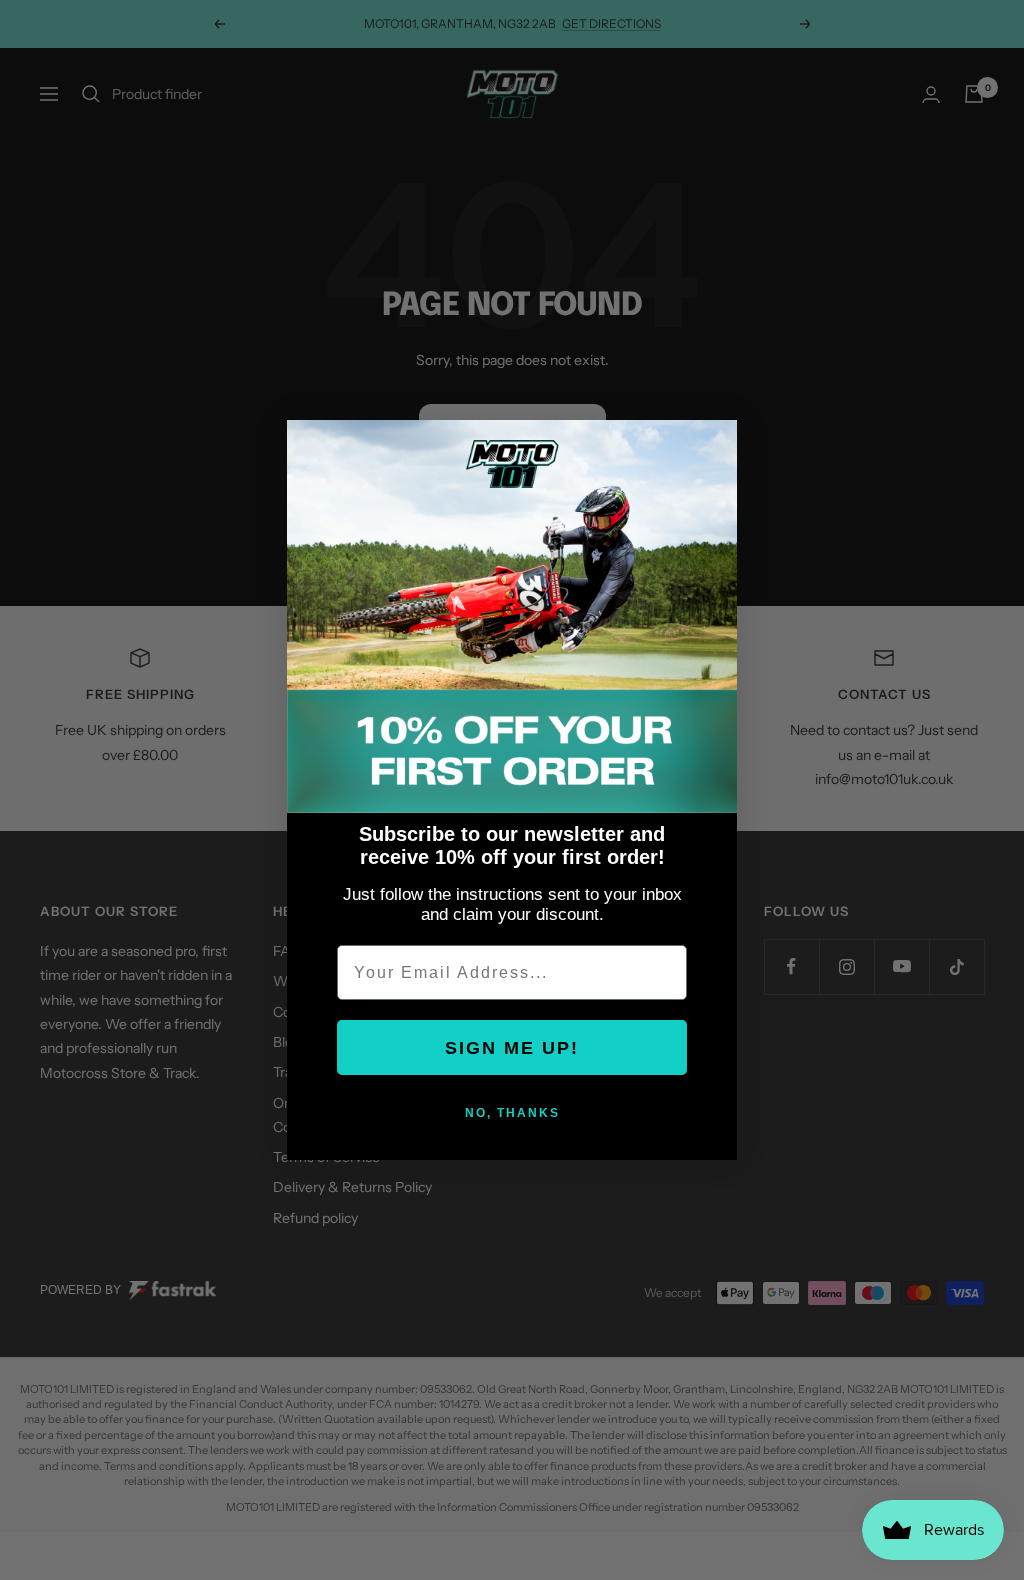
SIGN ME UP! (512, 1048)
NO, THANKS (512, 1113)
